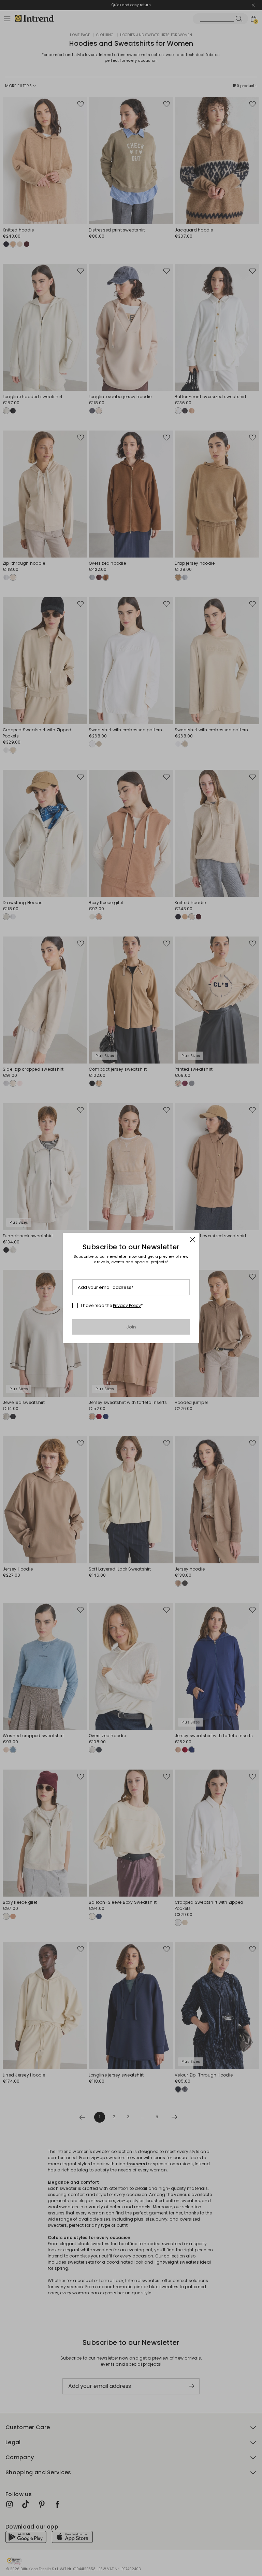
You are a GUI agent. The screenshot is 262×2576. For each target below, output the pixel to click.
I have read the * (112, 1306)
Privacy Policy (127, 1305)
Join (131, 1327)
